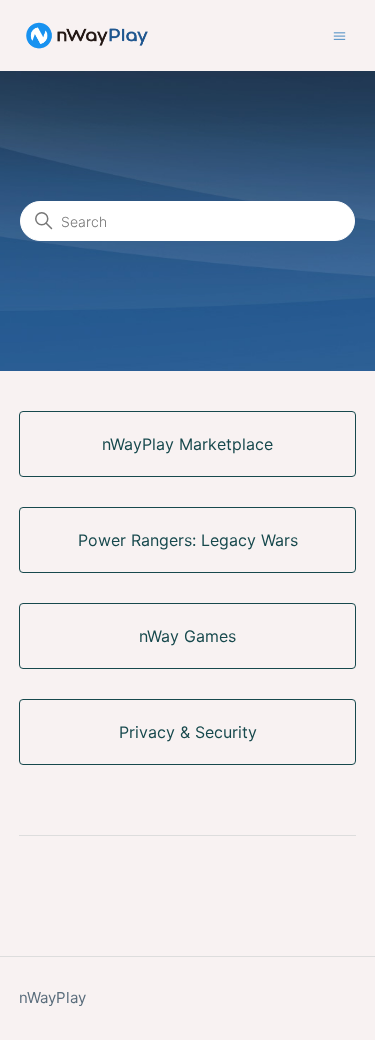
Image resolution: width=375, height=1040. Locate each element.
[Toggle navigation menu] (339, 34)
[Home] (87, 35)
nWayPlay (52, 997)
